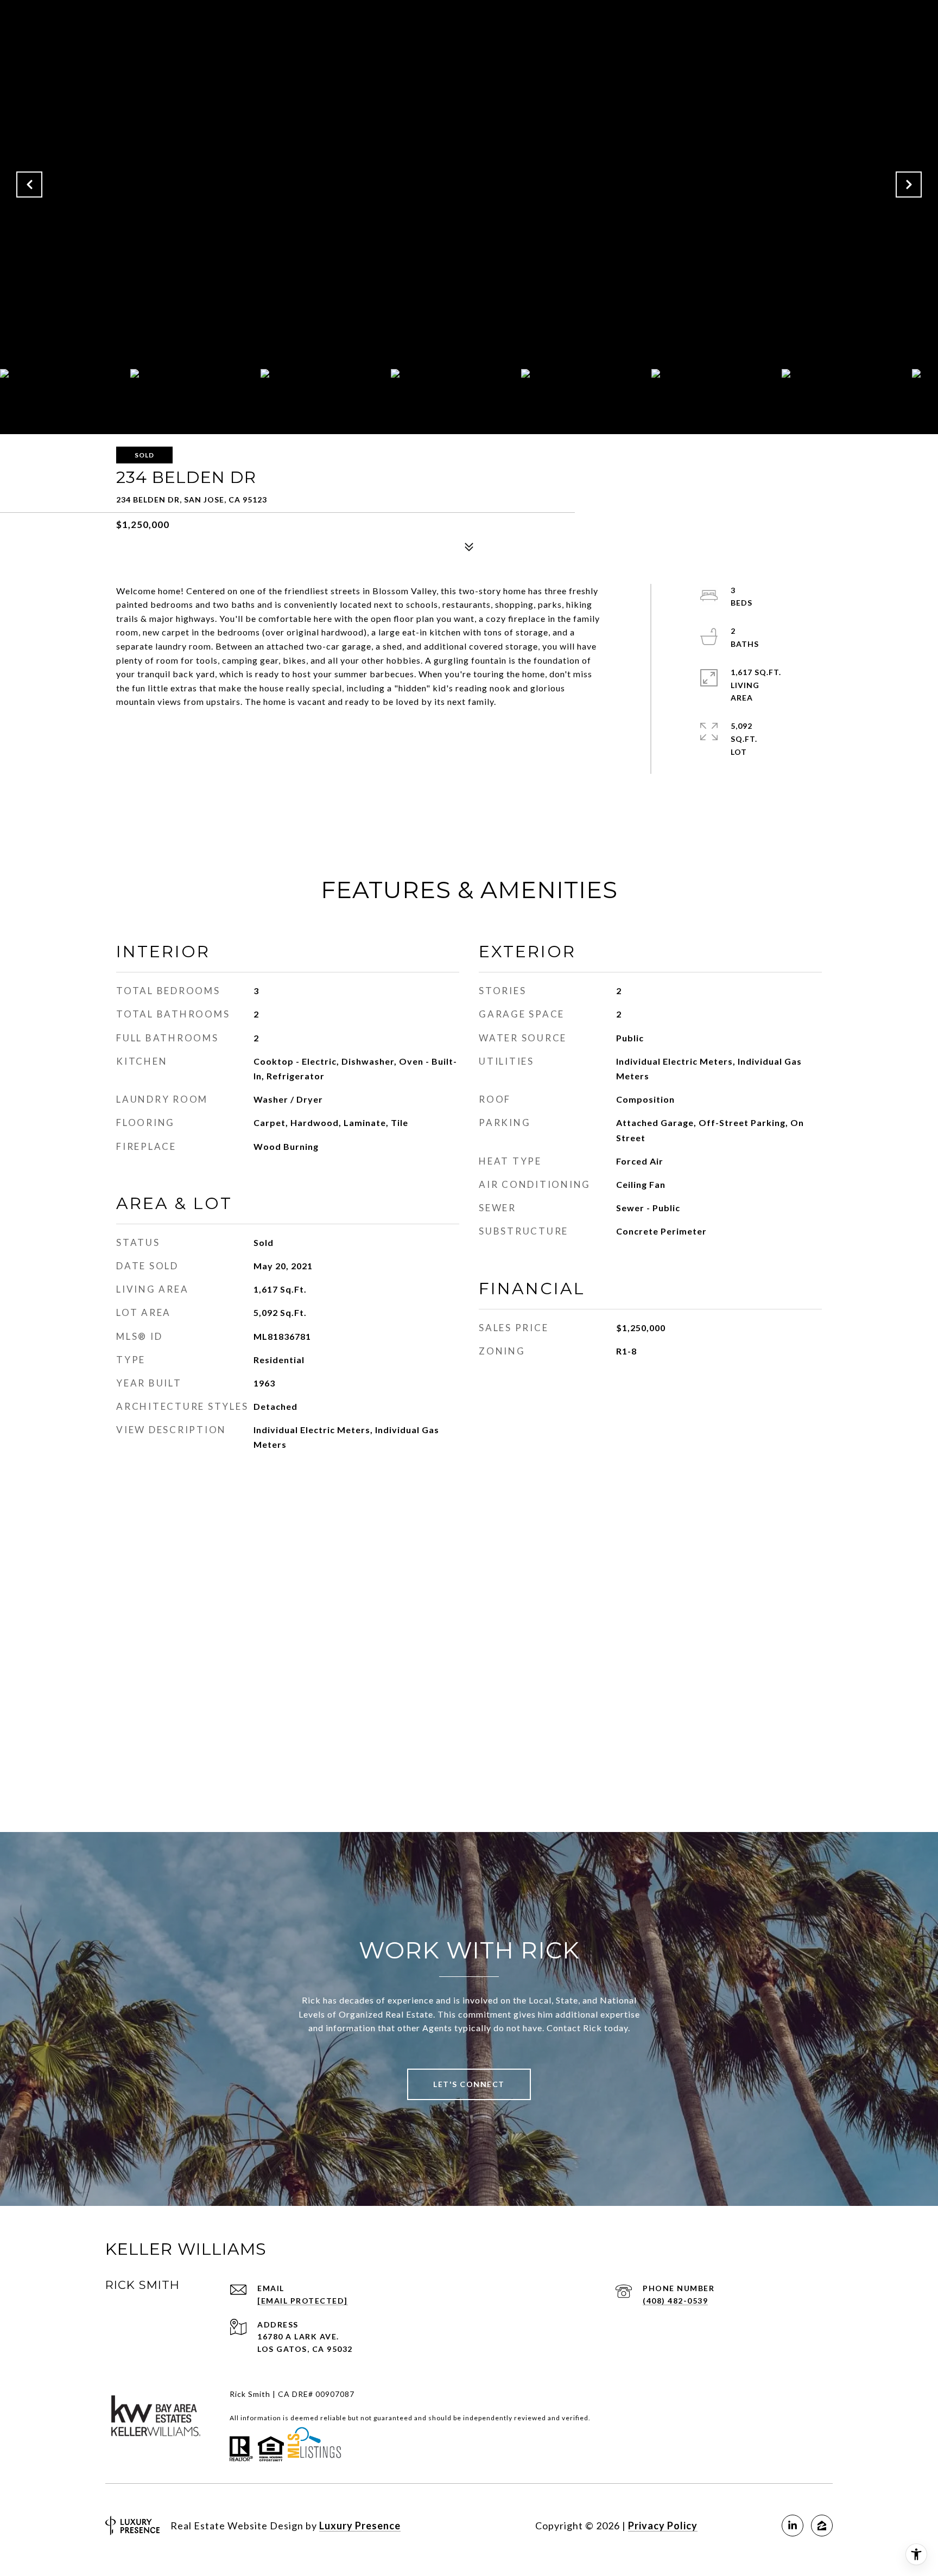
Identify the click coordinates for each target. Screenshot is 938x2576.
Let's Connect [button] (469, 2084)
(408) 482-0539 (675, 2301)
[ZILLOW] (822, 2526)
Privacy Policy (663, 2526)
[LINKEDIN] (793, 2526)
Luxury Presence (360, 2526)
